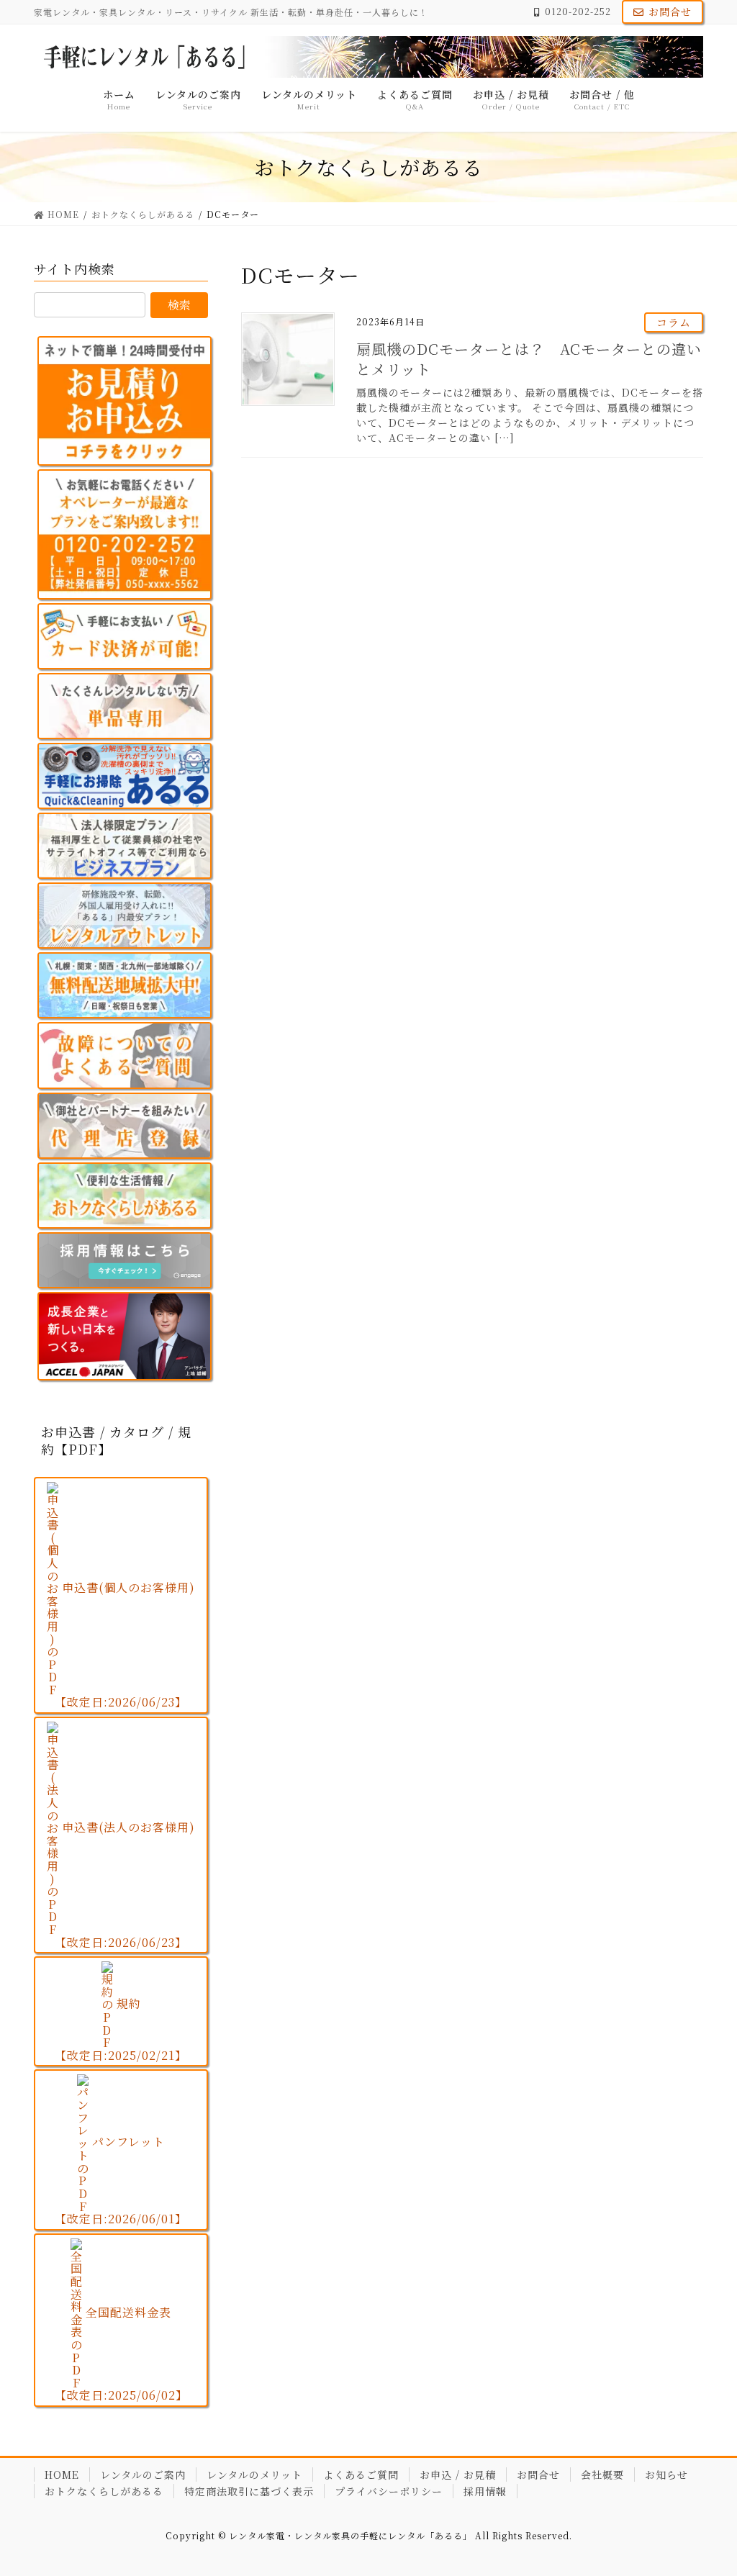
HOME (62, 2475)
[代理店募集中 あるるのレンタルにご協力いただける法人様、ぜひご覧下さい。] (125, 1126)
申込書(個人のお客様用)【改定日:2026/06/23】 (125, 1645)
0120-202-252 (578, 12)
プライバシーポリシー (389, 2491)
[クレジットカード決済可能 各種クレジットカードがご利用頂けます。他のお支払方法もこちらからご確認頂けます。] (125, 636)
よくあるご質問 (361, 2475)
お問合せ (670, 12)
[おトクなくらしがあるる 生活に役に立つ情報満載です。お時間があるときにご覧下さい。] (125, 1196)
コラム (674, 322)
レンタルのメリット (254, 2475)
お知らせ (666, 2475)
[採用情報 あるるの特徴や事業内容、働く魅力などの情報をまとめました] (125, 1260)
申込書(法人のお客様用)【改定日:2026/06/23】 (125, 1885)
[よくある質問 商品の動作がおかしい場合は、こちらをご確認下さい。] (125, 1055)
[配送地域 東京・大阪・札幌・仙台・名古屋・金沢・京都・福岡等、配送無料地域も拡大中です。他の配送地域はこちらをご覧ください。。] (125, 985)
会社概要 (602, 2475)
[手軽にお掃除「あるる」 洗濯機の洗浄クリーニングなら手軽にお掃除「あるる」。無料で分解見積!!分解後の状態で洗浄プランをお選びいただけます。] (125, 776)
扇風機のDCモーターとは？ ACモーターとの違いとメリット (529, 359)
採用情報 (485, 2491)
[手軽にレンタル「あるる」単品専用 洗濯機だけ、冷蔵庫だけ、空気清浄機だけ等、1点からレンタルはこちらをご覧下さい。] (125, 706)
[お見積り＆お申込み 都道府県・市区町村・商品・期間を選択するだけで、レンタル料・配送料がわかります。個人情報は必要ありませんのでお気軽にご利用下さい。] (125, 401)
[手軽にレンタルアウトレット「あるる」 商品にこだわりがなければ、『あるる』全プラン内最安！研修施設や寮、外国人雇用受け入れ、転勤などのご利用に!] (125, 916)
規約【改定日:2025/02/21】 (121, 2029)
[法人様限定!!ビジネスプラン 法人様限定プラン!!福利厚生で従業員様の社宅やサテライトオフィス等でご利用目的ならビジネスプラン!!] (125, 846)
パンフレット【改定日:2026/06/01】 (121, 2180)
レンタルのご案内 (143, 2475)
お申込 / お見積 (458, 2475)
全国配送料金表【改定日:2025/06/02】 (121, 2354)
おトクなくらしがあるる (104, 2491)
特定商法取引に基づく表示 (249, 2491)
